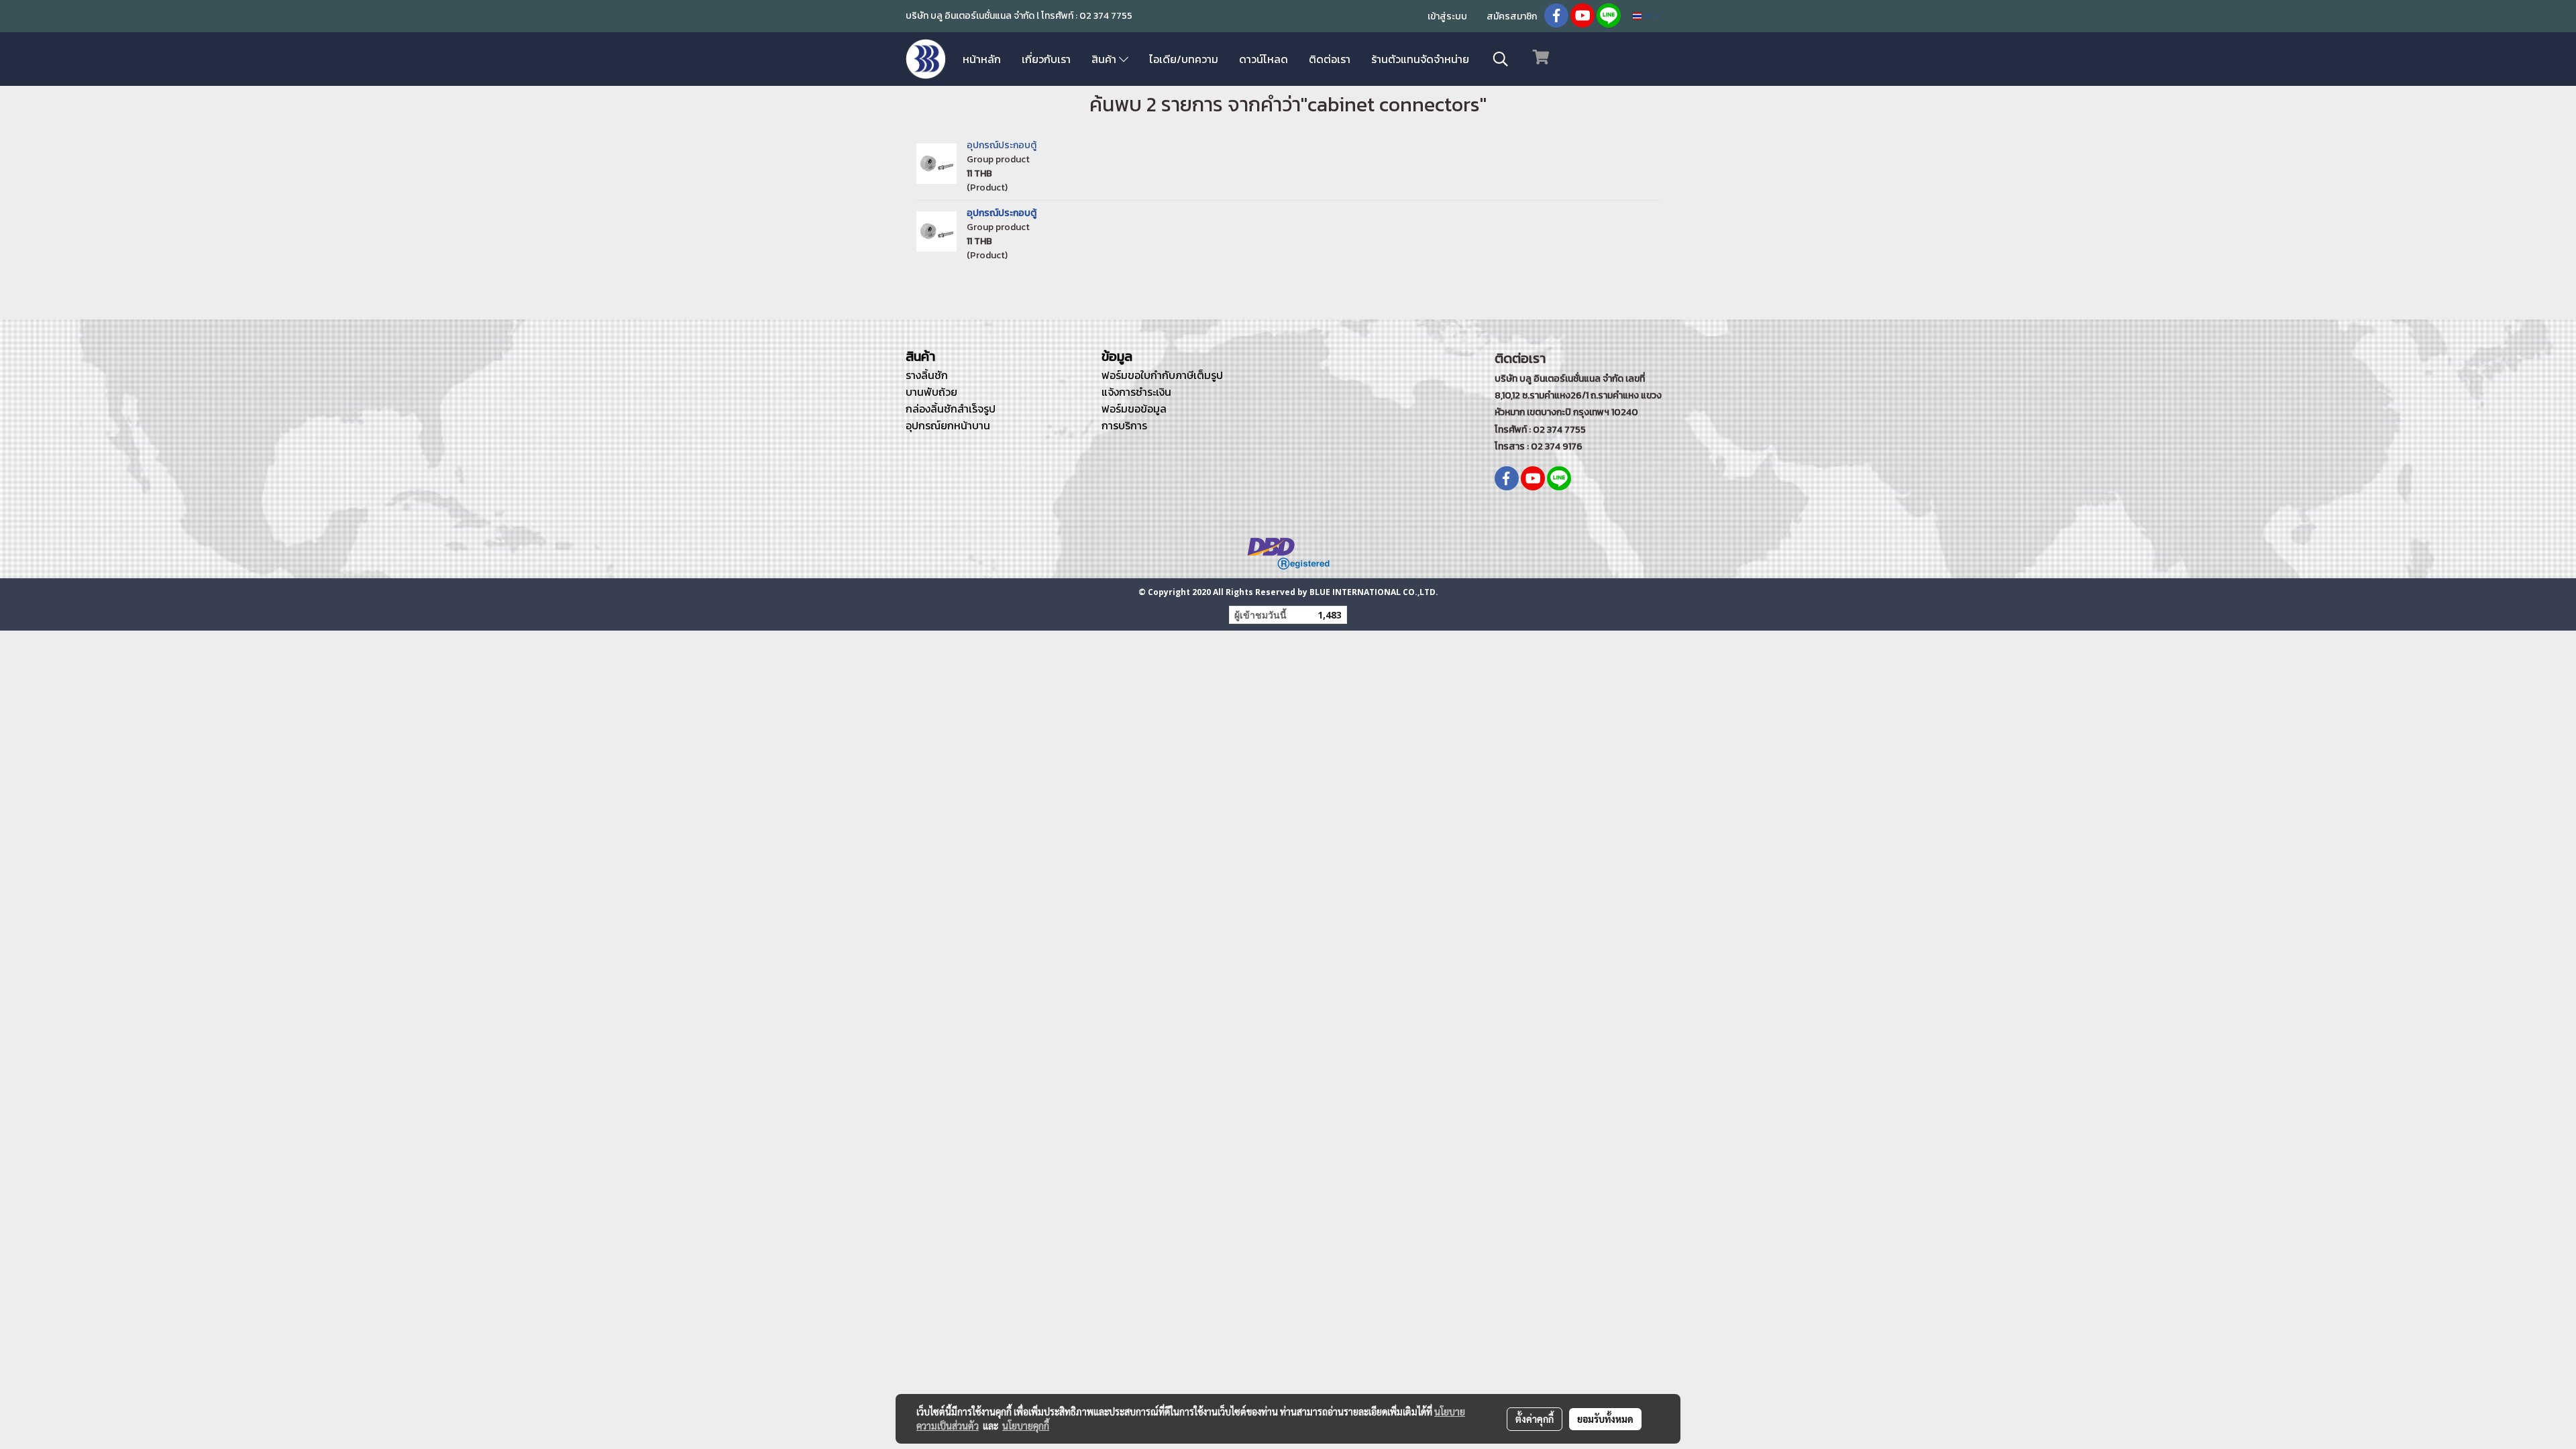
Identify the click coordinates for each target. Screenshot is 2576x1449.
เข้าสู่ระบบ (1447, 16)
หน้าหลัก (982, 59)
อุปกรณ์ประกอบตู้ (1002, 145)
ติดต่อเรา (1330, 59)
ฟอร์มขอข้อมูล (1134, 409)
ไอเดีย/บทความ (1184, 59)
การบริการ (1124, 425)
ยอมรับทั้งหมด (1605, 1419)
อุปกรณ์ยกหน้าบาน (948, 425)
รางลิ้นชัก (927, 375)
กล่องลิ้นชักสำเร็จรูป (951, 409)
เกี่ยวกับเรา (1046, 59)
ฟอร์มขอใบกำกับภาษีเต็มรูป (1162, 375)
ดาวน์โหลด (1264, 59)
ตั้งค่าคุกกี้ (1535, 1419)
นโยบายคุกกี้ (1026, 1426)
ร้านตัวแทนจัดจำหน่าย (1420, 59)
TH (1648, 16)
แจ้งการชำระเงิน (1136, 392)
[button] (1501, 59)
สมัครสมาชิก (1512, 16)
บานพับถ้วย (931, 392)
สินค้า (1105, 59)
